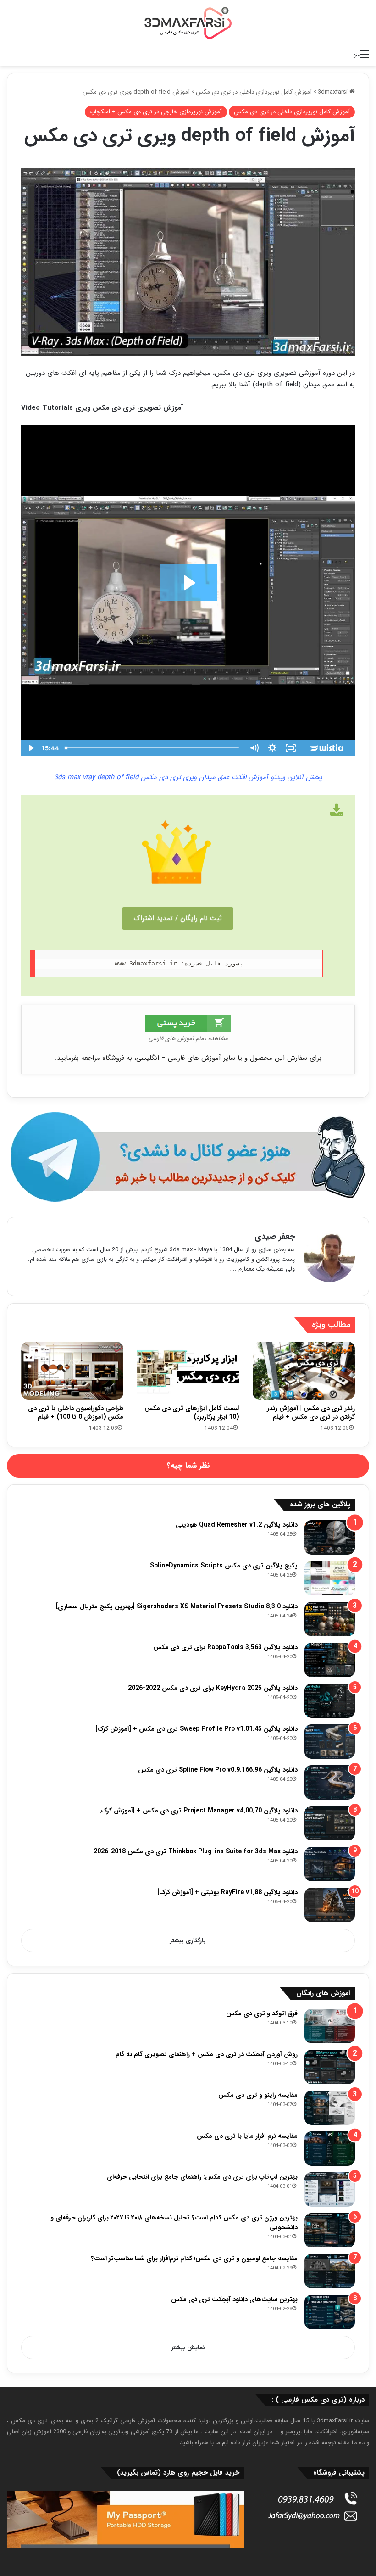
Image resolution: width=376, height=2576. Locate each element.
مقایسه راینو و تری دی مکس (258, 2095)
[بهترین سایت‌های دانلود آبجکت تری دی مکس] (330, 2312)
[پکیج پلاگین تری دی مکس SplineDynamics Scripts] (330, 1578)
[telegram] (188, 1157)
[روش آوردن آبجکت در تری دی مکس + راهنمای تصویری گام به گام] (330, 2067)
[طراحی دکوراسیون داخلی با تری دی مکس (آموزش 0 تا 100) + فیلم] (72, 1371)
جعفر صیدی (275, 1237)
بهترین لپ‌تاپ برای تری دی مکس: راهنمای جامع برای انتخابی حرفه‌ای (202, 2177)
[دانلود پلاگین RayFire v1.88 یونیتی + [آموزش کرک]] (330, 1905)
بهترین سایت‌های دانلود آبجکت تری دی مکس (234, 2299)
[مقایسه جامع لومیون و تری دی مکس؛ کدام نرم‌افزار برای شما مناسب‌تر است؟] (330, 2271)
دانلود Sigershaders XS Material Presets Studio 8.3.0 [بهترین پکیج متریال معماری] (177, 1606)
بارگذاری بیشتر (188, 1941)
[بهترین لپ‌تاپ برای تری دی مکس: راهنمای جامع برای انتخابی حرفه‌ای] (330, 2189)
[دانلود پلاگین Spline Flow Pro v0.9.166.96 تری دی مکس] (330, 1782)
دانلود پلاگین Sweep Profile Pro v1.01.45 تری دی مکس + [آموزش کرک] (196, 1729)
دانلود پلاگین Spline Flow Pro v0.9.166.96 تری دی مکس (218, 1770)
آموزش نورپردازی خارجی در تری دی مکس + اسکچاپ (156, 112)
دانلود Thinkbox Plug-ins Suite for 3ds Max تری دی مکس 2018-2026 (196, 1851)
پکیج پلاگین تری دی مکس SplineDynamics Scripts (224, 1566)
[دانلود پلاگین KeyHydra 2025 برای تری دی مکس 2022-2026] (330, 1701)
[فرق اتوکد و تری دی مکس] (330, 2026)
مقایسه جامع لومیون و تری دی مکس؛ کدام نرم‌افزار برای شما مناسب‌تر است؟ (194, 2258)
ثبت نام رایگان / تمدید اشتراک (178, 918)
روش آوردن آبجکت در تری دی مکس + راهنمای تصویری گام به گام (207, 2054)
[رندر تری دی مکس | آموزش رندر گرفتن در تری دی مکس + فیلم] (304, 1370)
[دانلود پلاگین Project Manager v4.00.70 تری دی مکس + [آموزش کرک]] (330, 1823)
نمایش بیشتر (188, 2348)
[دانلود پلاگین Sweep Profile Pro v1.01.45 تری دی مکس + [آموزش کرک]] (330, 1742)
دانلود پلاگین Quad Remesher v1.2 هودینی (237, 1525)
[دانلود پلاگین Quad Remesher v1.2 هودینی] (330, 1537)
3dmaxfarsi (334, 92)
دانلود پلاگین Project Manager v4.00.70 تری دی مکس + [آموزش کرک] (198, 1811)
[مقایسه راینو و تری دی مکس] (330, 2108)
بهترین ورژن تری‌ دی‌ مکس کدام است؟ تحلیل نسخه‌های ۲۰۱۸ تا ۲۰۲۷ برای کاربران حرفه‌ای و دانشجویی (174, 2222)
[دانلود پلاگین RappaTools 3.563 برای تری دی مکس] (330, 1660)
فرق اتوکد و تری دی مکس (262, 2013)
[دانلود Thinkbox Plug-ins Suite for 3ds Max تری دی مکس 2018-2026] (330, 1864)
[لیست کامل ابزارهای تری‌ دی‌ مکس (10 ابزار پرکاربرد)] (188, 1371)
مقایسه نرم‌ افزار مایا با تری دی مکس (247, 2136)
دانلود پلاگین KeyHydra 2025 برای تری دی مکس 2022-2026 (213, 1688)
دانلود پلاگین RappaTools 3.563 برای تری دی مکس (225, 1647)
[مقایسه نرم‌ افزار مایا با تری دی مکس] (330, 2149)
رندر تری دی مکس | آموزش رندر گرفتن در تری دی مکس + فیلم (311, 1413)
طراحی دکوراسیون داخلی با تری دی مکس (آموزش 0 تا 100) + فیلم (76, 1413)
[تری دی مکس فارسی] (188, 23)
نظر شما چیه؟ (188, 1466)
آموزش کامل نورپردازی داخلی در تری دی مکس (254, 92)
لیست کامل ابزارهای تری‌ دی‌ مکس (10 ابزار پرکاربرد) (192, 1413)
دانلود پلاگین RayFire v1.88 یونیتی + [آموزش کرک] (227, 1892)
